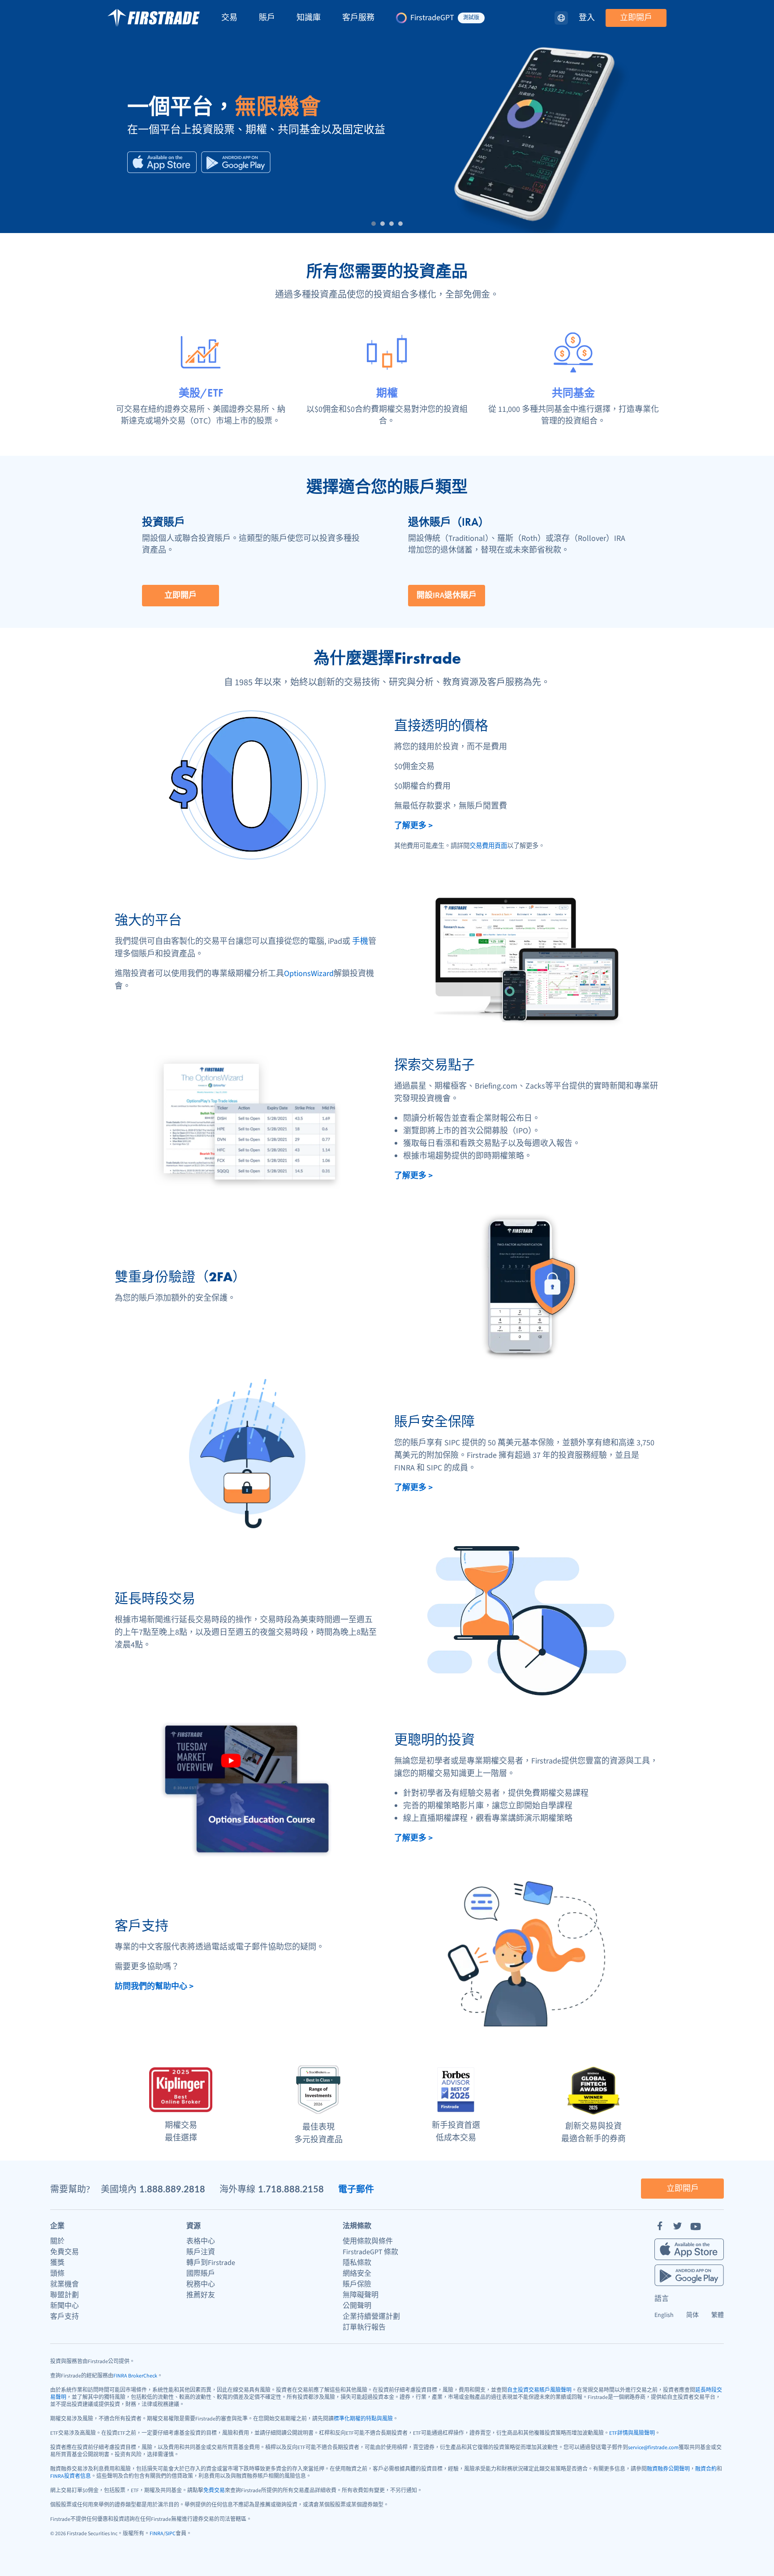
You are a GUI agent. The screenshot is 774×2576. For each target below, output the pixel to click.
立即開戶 (636, 18)
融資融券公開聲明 (668, 2469)
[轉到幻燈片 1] (374, 224)
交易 (229, 18)
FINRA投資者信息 (71, 2476)
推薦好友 (201, 2295)
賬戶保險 (357, 2284)
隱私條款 (357, 2263)
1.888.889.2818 (172, 2189)
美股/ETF (201, 393)
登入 (587, 18)
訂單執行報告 (364, 2327)
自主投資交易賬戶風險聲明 (539, 2390)
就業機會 (64, 2284)
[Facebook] (660, 2226)
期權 (387, 393)
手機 (360, 941)
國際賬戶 (201, 2273)
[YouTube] (696, 2226)
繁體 (718, 2315)
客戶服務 (358, 18)
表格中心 (201, 2241)
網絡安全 (357, 2273)
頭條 (57, 2273)
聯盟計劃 (64, 2295)
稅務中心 (201, 2284)
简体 (692, 2315)
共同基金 (573, 393)
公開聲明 (357, 2306)
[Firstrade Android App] (236, 162)
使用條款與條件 (368, 2241)
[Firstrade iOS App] (162, 162)
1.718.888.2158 (291, 2189)
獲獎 (57, 2263)
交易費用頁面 (488, 846)
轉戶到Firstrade (211, 2263)
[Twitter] (678, 2226)
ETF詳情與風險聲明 (632, 2433)
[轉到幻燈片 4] (400, 224)
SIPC (170, 2534)
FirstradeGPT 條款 (370, 2252)
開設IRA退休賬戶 (447, 595)
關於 (57, 2241)
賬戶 (267, 18)
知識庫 (309, 18)
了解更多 (413, 826)
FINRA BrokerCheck (135, 2376)
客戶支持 (64, 2317)
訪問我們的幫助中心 (154, 1986)
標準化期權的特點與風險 (363, 2419)
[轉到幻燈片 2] (383, 224)
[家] (154, 18)
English (664, 2315)
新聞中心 (64, 2306)
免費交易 (64, 2252)
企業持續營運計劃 (371, 2317)
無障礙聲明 (361, 2295)
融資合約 (706, 2469)
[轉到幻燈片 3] (391, 224)
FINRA (157, 2534)
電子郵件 (356, 2189)
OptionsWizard (309, 974)
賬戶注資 (201, 2252)
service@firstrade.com (653, 2448)
